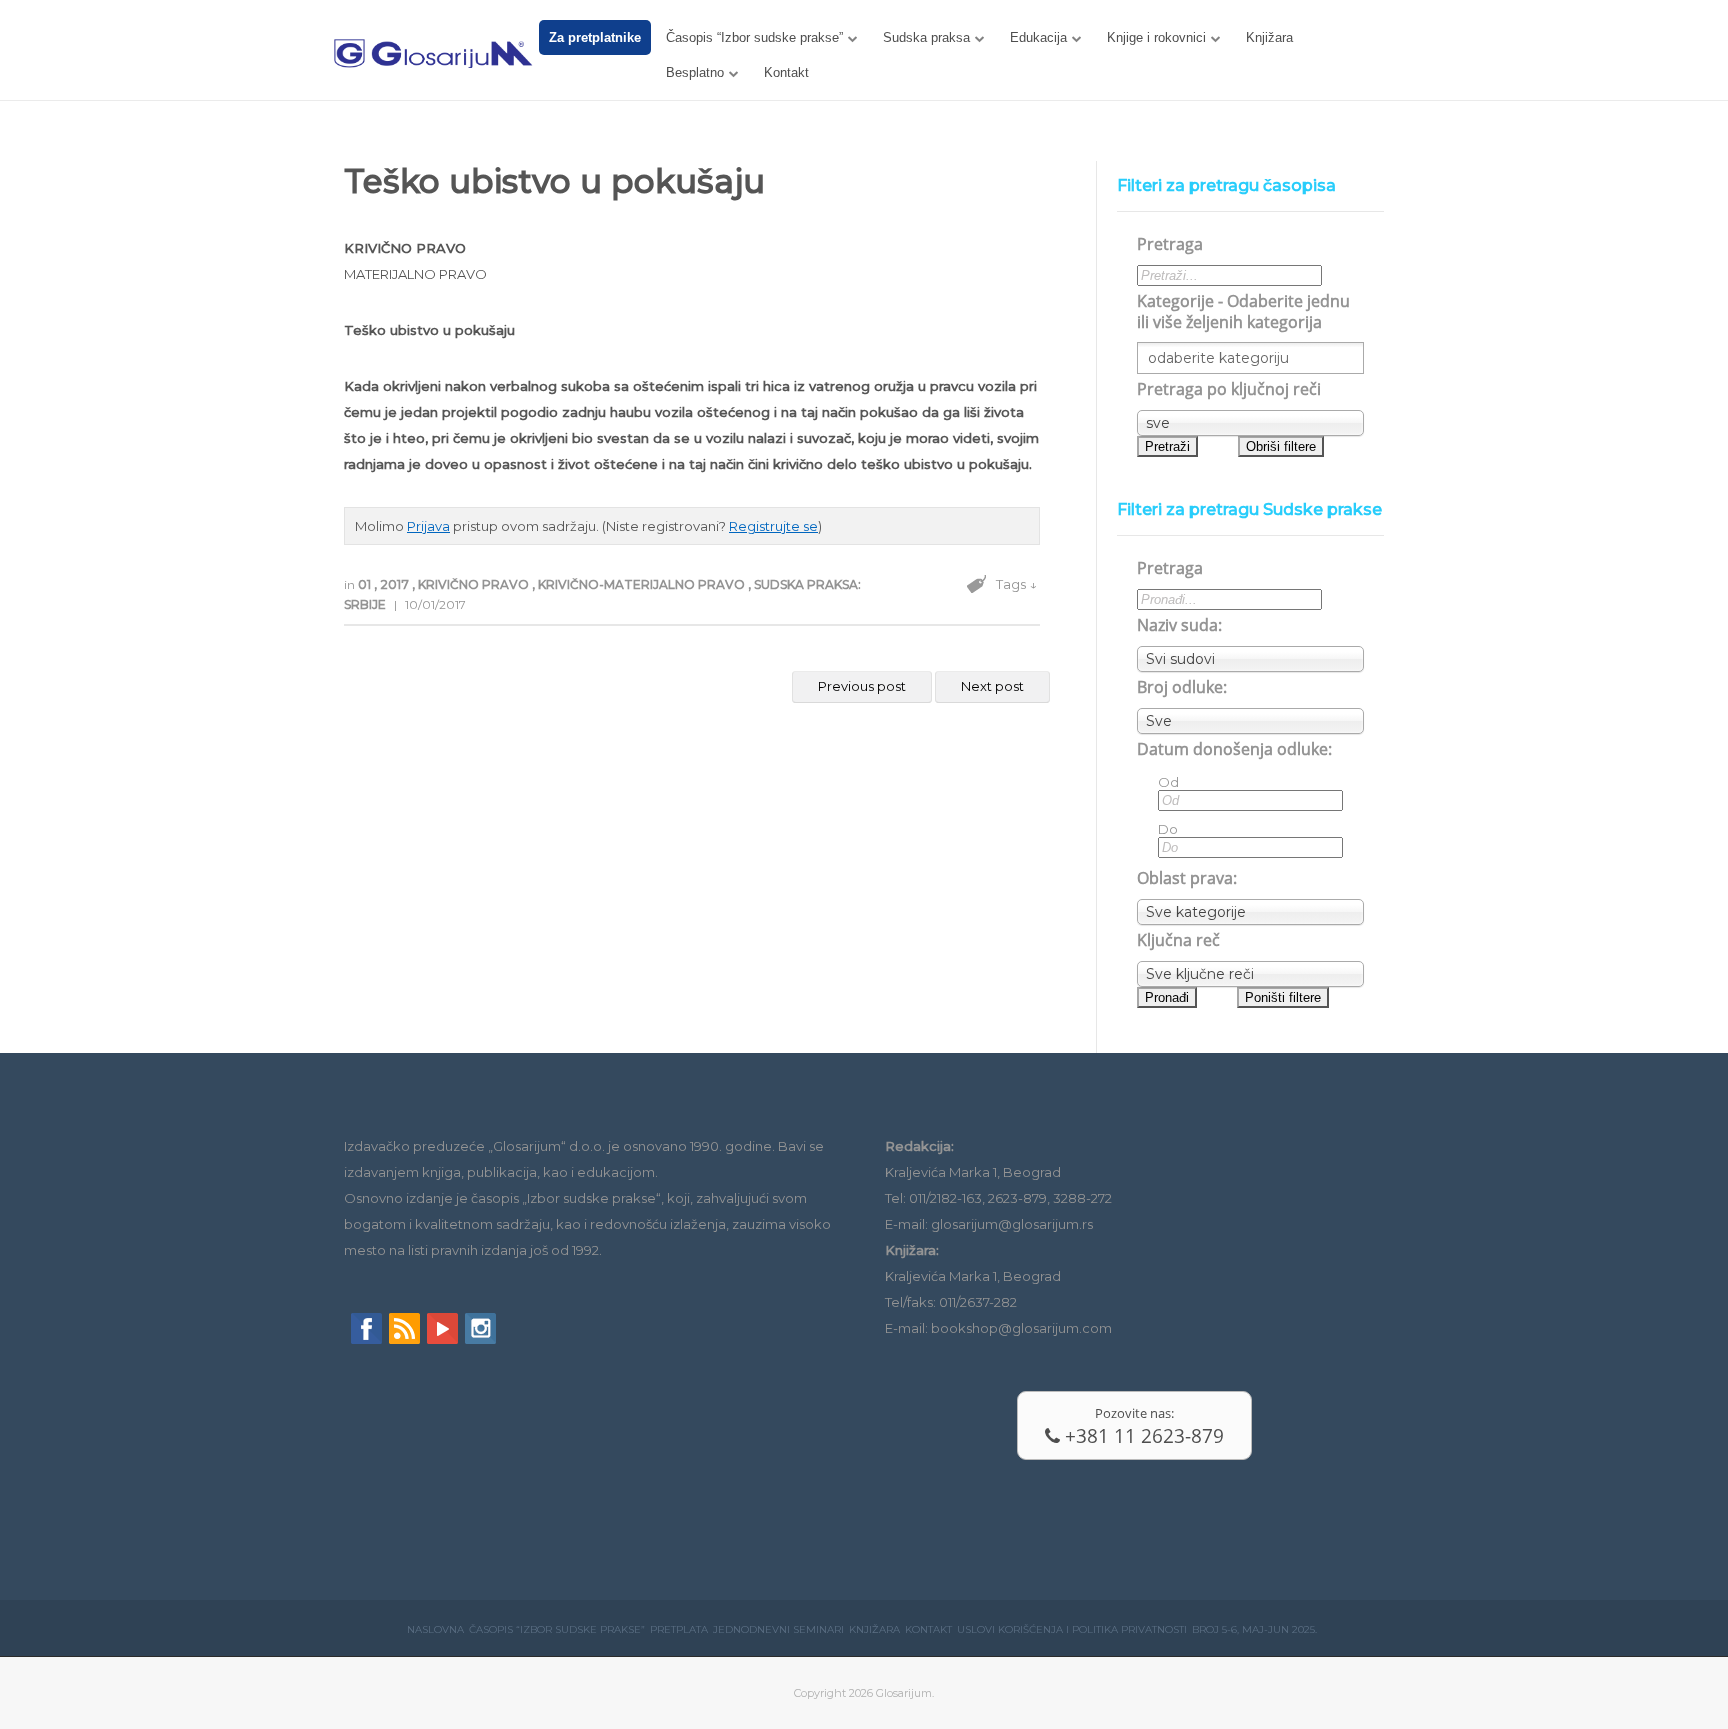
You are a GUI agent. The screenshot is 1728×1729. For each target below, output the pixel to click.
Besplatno (695, 72)
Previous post (862, 686)
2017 (396, 584)
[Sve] (1250, 721)
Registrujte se (773, 526)
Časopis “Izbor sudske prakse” (754, 37)
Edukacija (1038, 37)
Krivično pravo (475, 584)
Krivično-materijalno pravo (643, 584)
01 (366, 584)
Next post (992, 686)
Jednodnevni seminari (778, 1629)
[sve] (1250, 423)
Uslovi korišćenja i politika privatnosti (1072, 1629)
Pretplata (679, 1629)
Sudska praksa (926, 37)
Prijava (428, 526)
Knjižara (1269, 37)
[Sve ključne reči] (1250, 974)
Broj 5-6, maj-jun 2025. (1254, 1629)
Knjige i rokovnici (1156, 37)
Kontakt (786, 72)
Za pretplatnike (595, 37)
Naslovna (435, 1629)
